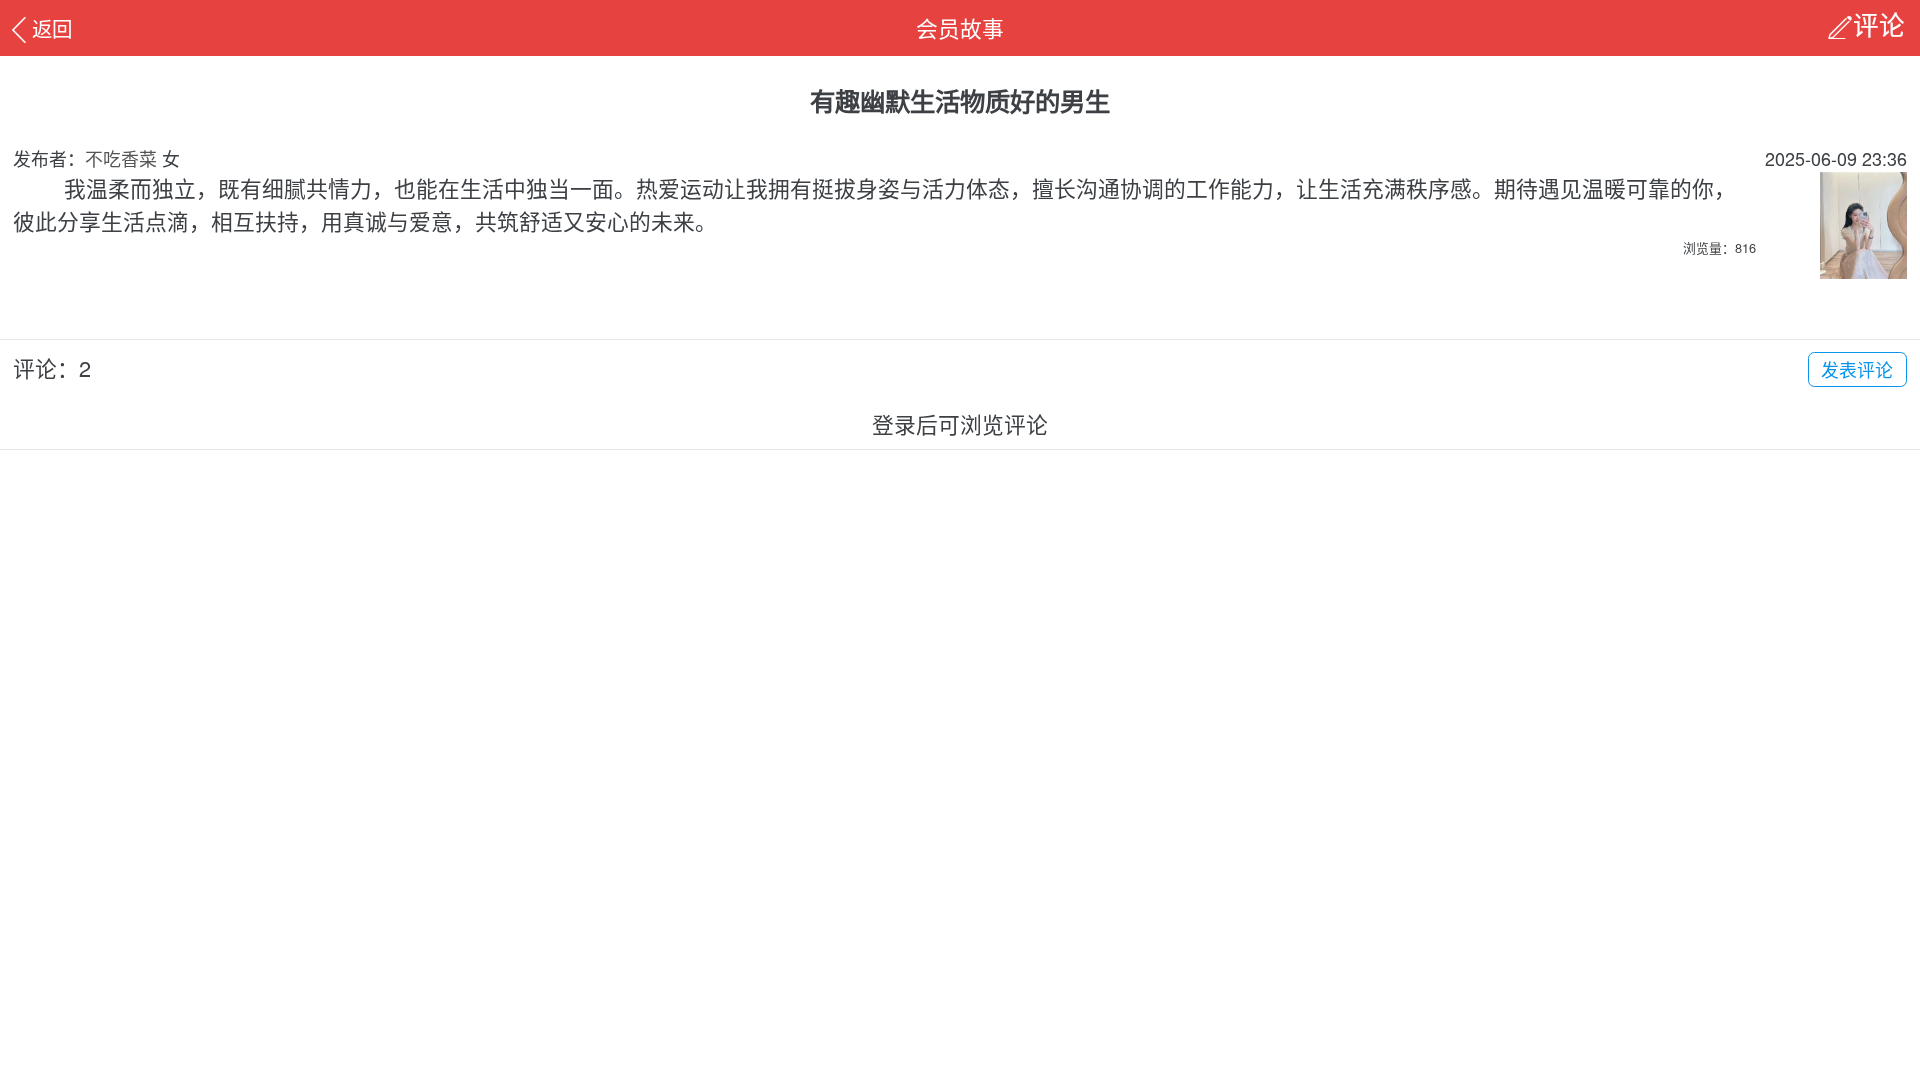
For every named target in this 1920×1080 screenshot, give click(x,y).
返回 (52, 28)
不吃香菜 (121, 158)
